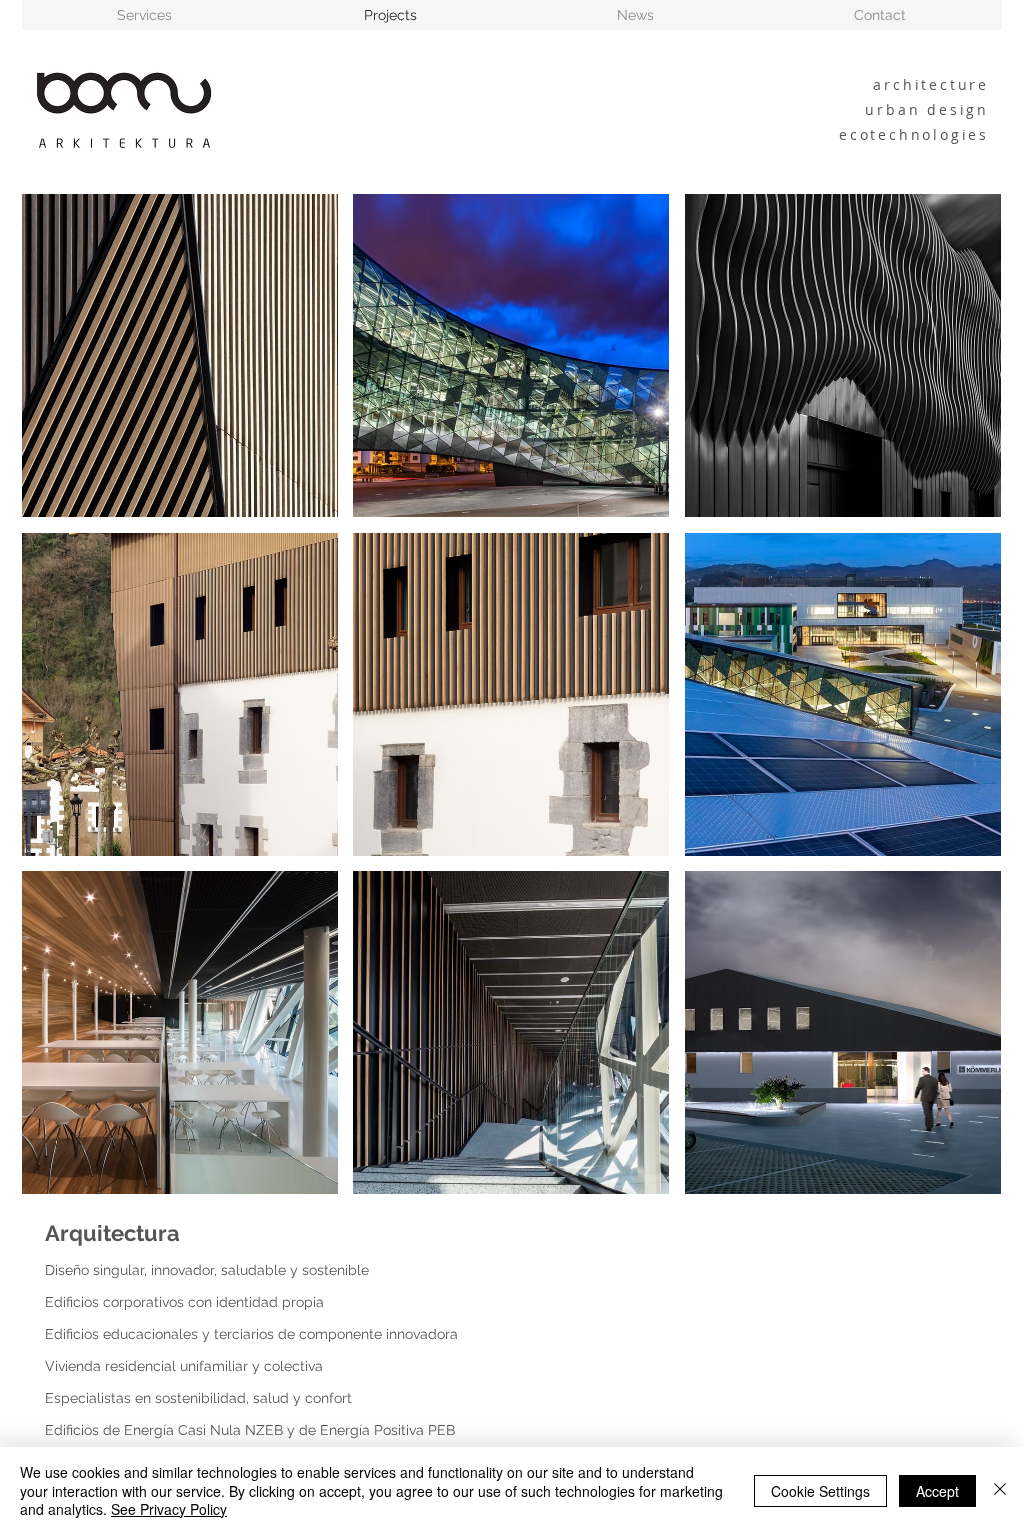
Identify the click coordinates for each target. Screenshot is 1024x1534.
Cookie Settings (820, 1491)
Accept (937, 1491)
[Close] (1000, 1490)
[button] (180, 355)
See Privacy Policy (169, 1509)
